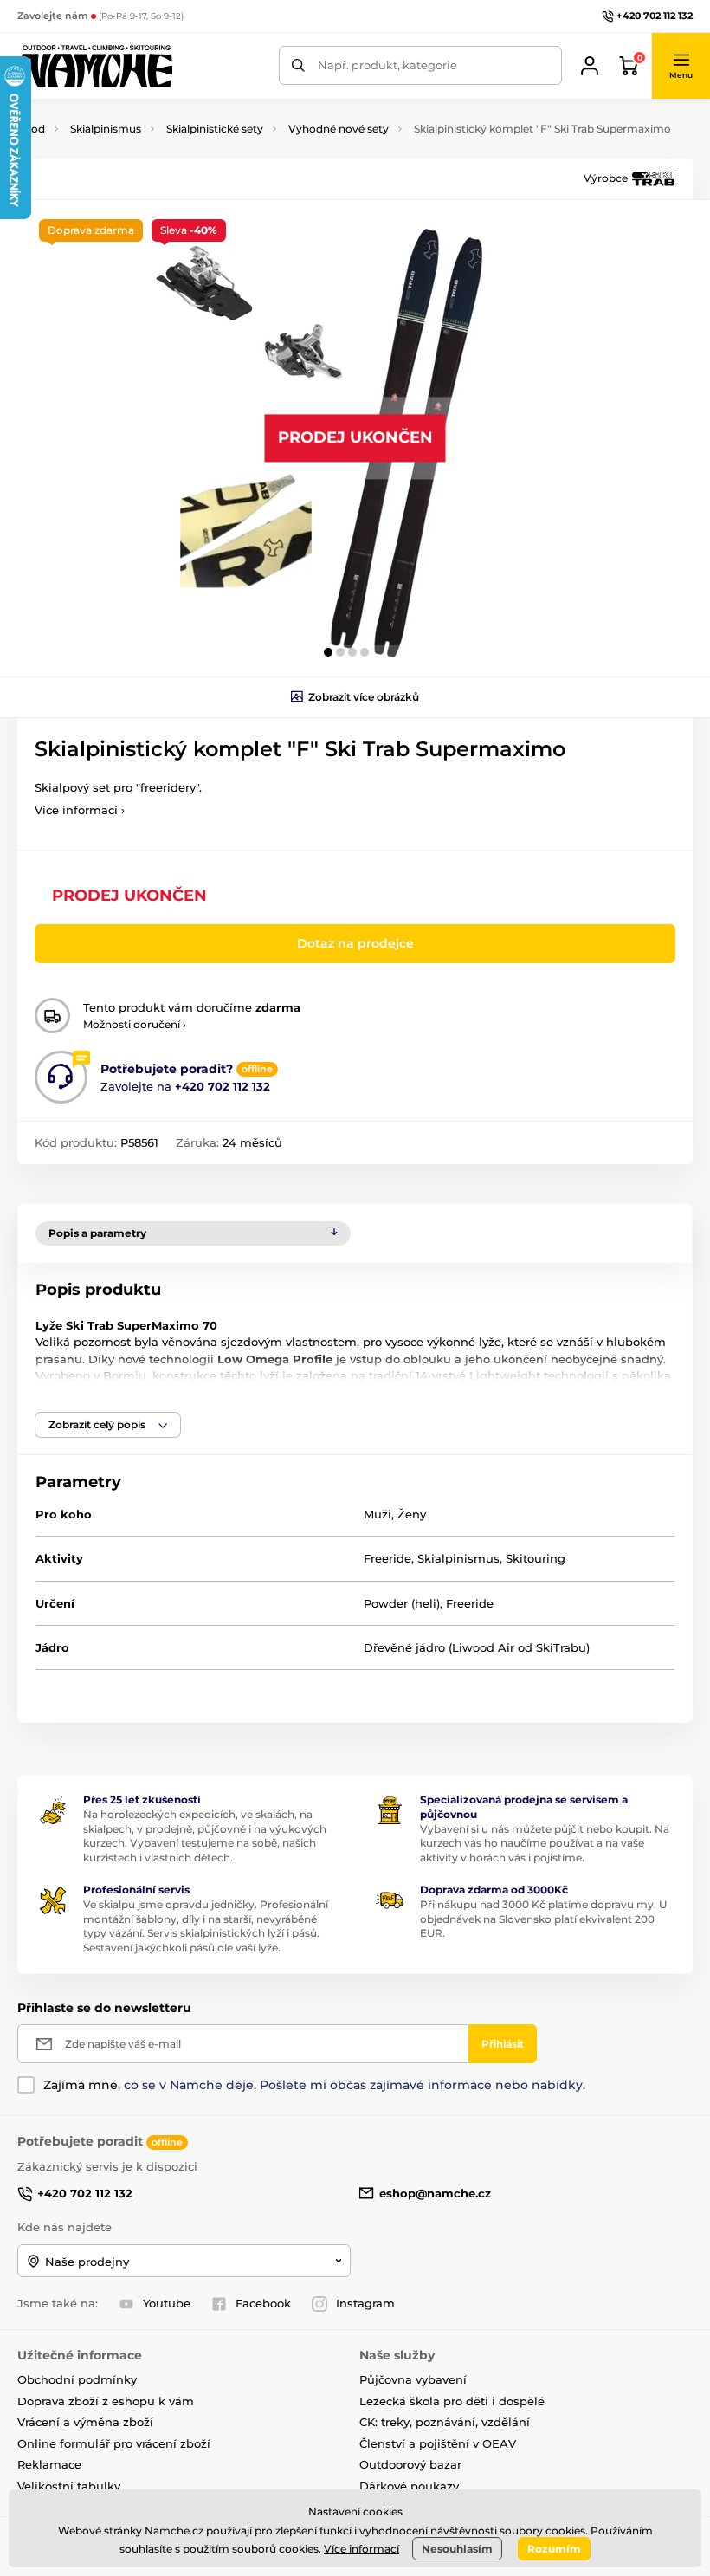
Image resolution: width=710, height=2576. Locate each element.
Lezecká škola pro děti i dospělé (452, 2401)
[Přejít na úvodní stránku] (95, 66)
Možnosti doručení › (135, 1024)
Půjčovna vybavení (413, 2379)
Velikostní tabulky (69, 2486)
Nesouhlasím (457, 2549)
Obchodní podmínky (77, 2379)
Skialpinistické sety (215, 129)
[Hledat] (298, 65)
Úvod (31, 129)
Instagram (365, 2303)
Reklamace (49, 2464)
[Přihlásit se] (590, 66)
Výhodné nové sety (339, 129)
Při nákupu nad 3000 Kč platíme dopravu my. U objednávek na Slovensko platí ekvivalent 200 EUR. (543, 1919)
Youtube (167, 2303)
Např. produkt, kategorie (387, 65)
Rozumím (554, 2549)
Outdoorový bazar (410, 2464)
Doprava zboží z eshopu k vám (106, 2401)
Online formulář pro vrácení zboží (114, 2443)
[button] (681, 66)
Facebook (263, 2303)
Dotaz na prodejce (355, 943)
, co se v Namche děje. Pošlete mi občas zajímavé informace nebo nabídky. (314, 2085)
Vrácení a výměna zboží (85, 2422)
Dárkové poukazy (409, 2486)
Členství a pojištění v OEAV (438, 2443)
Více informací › (80, 810)
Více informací (361, 2549)
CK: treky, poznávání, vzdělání (445, 2422)
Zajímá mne (81, 2085)
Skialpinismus (106, 129)
